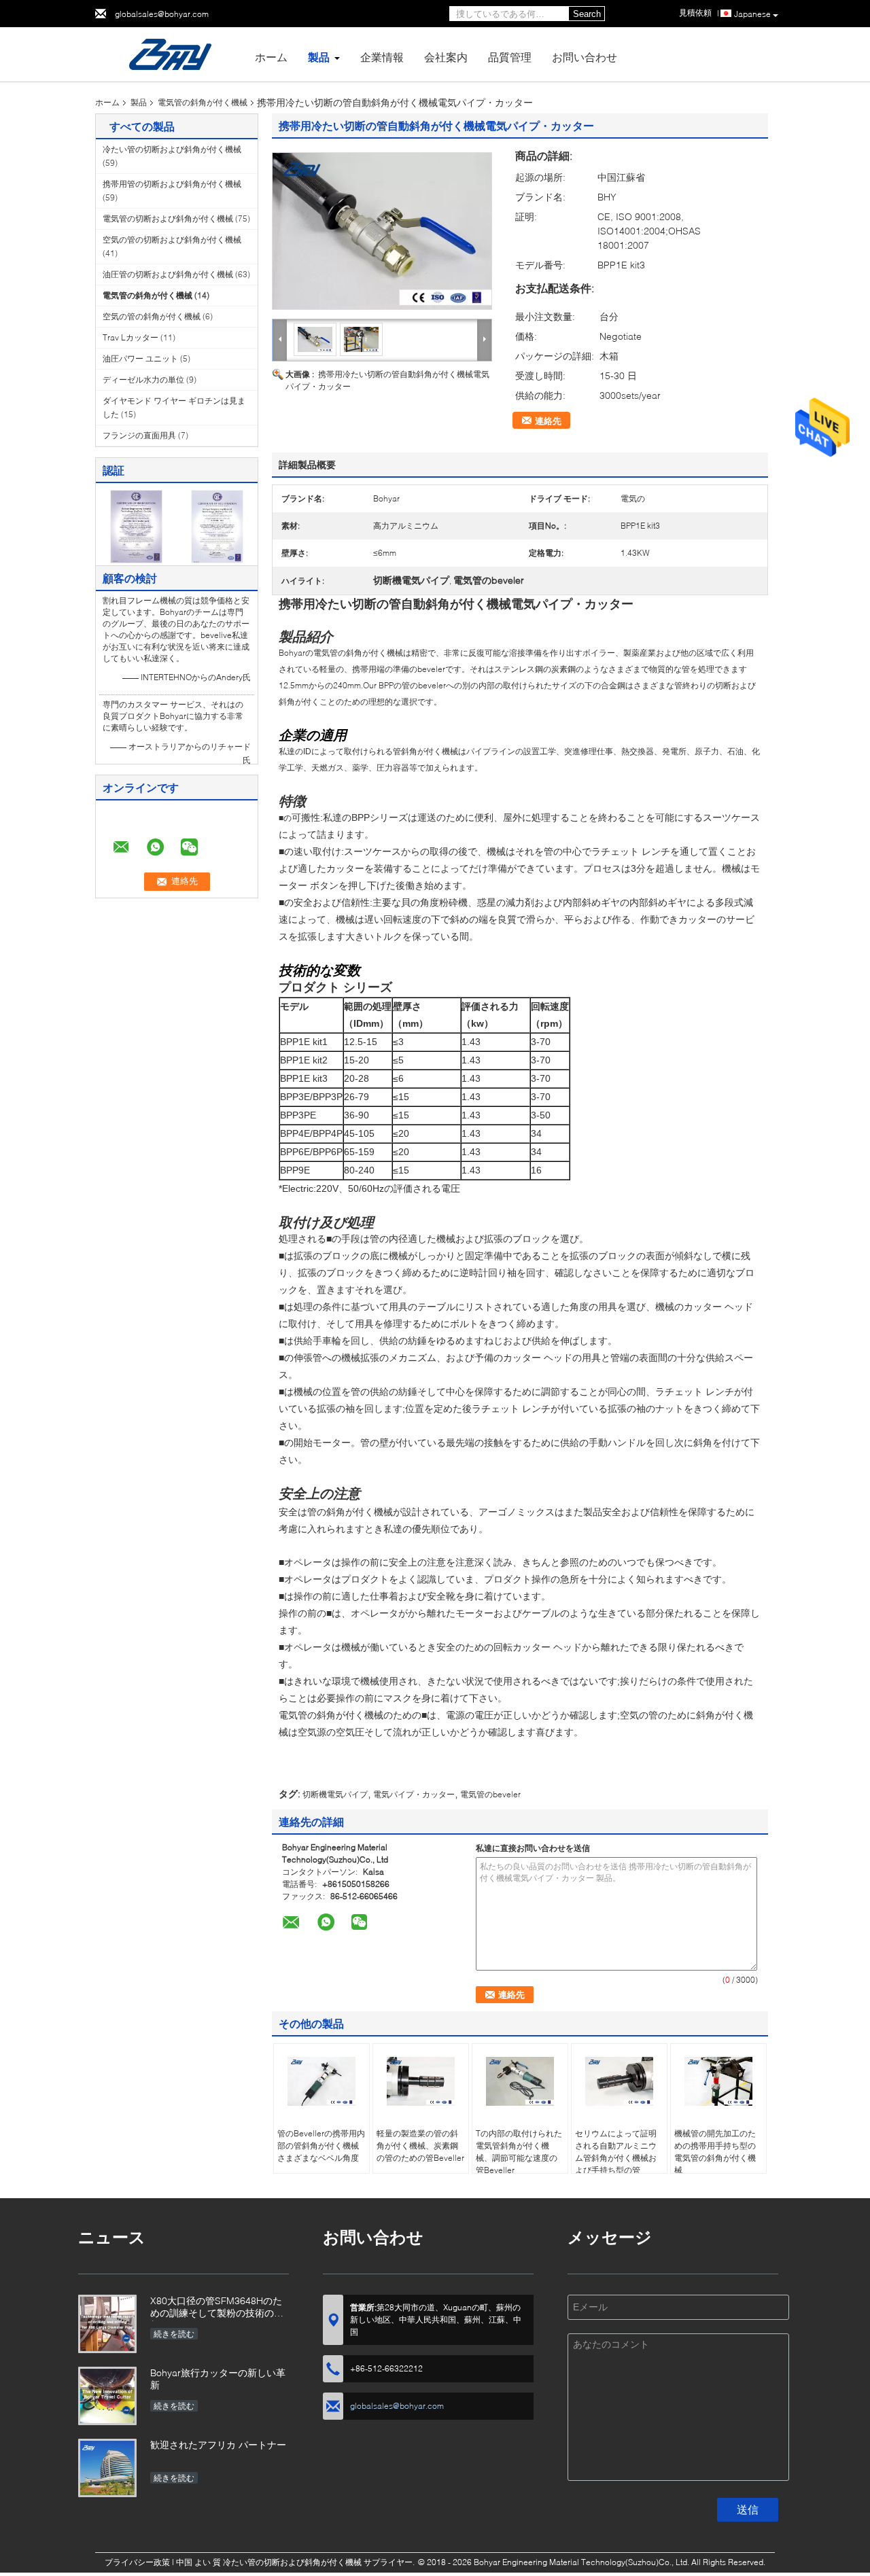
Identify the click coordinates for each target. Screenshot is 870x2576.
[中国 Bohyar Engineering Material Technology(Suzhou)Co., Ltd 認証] (136, 526)
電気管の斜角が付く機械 (203, 102)
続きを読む (174, 2334)
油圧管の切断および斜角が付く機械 (168, 274)
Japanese (752, 14)
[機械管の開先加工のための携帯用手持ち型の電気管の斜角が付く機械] (718, 2081)
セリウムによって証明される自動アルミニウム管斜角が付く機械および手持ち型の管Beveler (616, 2158)
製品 (319, 57)
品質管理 (510, 57)
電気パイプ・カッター (414, 1794)
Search (587, 14)
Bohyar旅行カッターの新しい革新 (218, 2379)
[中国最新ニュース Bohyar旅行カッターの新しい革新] (107, 2396)
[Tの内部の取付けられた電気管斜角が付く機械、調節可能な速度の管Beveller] (520, 2081)
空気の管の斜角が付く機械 (152, 316)
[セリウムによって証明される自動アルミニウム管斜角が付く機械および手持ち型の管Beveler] (619, 2081)
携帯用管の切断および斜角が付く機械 (172, 184)
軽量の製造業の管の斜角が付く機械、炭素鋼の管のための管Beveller (420, 2146)
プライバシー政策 (137, 2562)
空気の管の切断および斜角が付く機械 (172, 240)
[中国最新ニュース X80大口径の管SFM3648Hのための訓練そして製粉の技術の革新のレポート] (107, 2324)
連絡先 (548, 421)
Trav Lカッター (130, 337)
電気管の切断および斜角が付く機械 (168, 218)
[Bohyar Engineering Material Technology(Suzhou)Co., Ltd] (170, 53)
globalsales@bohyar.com (162, 14)
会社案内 (446, 57)
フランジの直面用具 (139, 435)
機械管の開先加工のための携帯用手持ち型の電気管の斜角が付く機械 (715, 2152)
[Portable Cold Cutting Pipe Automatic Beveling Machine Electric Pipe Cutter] (382, 231)
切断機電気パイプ (335, 1794)
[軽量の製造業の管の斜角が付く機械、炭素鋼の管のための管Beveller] (421, 2081)
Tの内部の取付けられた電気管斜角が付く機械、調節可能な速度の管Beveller (519, 2152)
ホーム (271, 57)
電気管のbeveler (490, 1794)
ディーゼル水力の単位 (143, 380)
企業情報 (382, 57)
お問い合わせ (585, 57)
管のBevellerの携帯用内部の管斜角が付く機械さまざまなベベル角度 (321, 2146)
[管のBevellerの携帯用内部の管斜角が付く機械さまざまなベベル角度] (321, 2081)
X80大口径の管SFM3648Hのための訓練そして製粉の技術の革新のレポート (217, 2308)
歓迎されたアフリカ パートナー (218, 2445)
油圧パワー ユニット (140, 358)
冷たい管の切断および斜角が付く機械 (172, 149)
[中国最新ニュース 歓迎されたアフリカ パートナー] (107, 2468)
